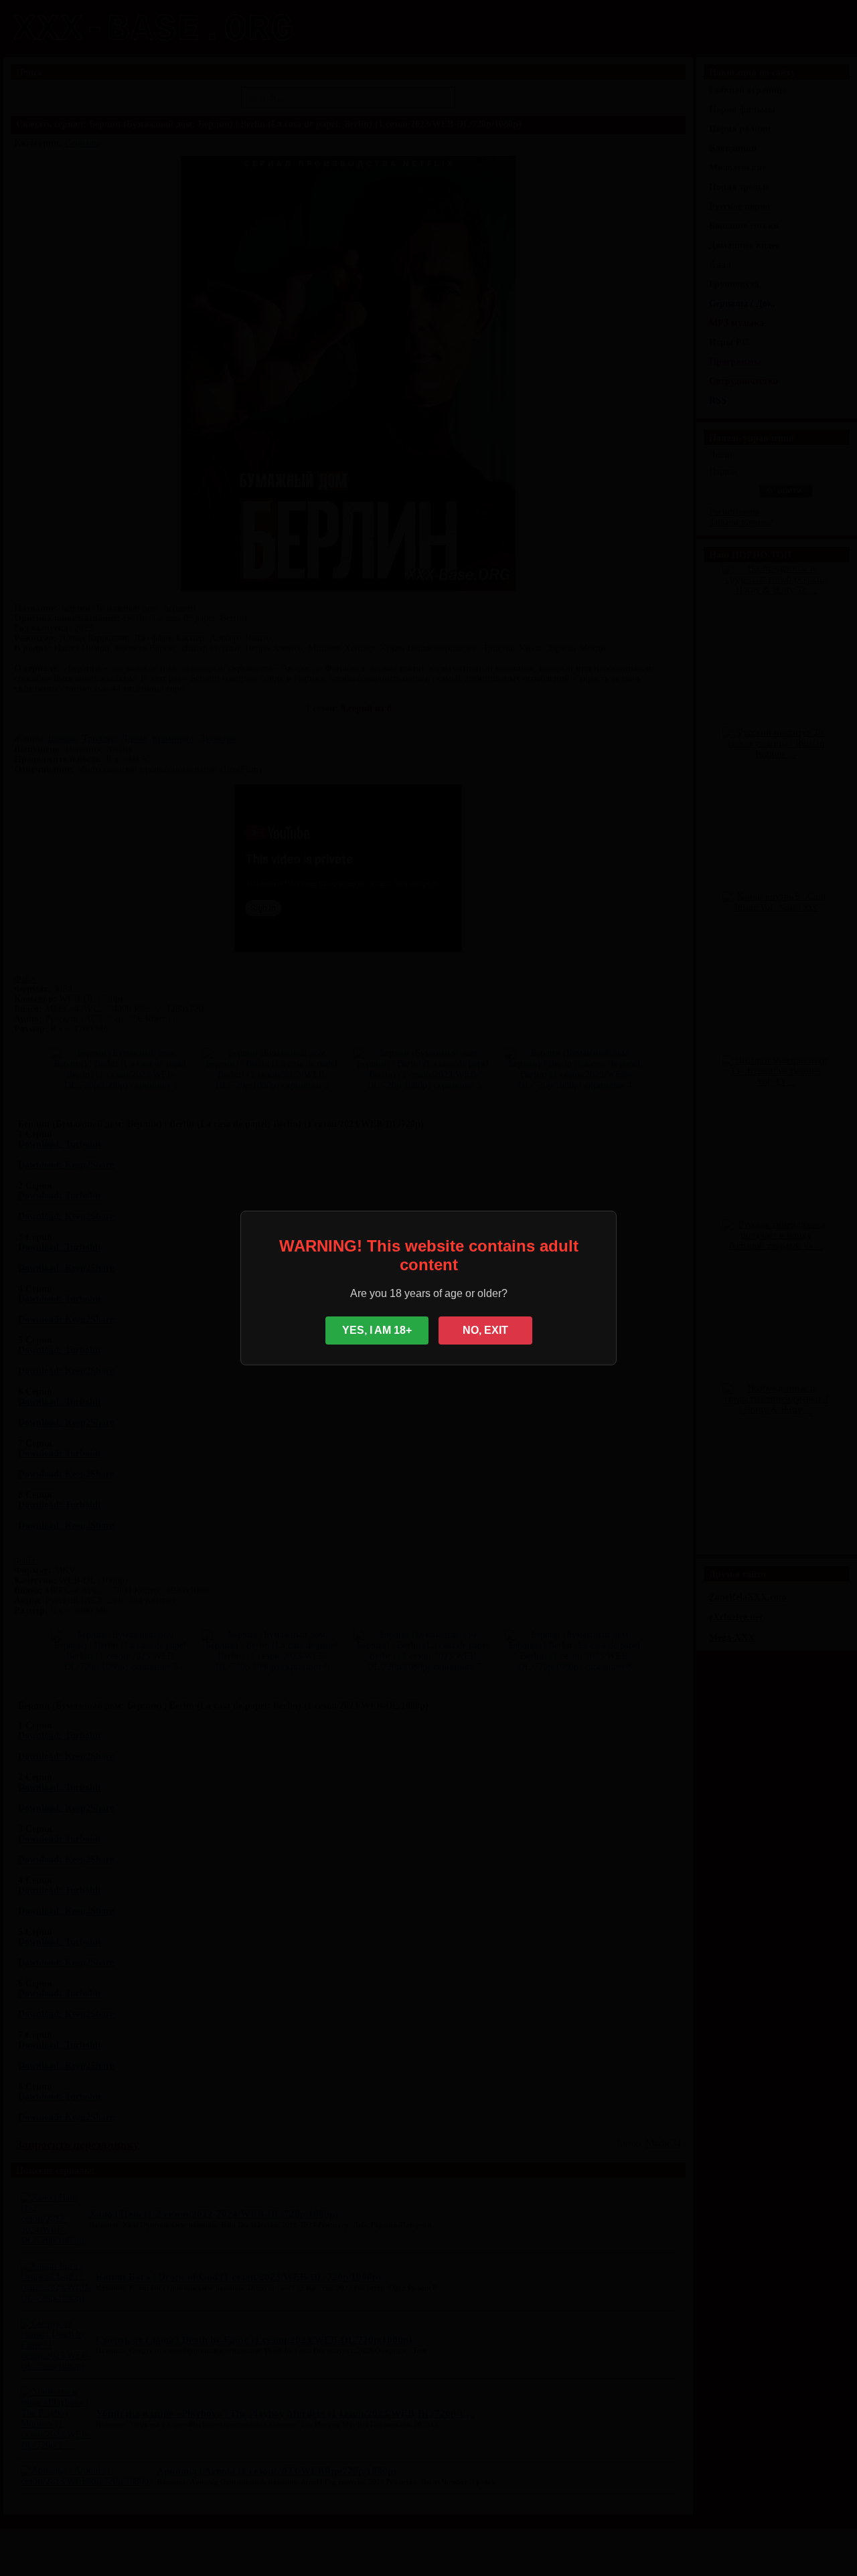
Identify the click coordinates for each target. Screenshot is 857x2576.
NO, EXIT (485, 1330)
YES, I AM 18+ (377, 1330)
